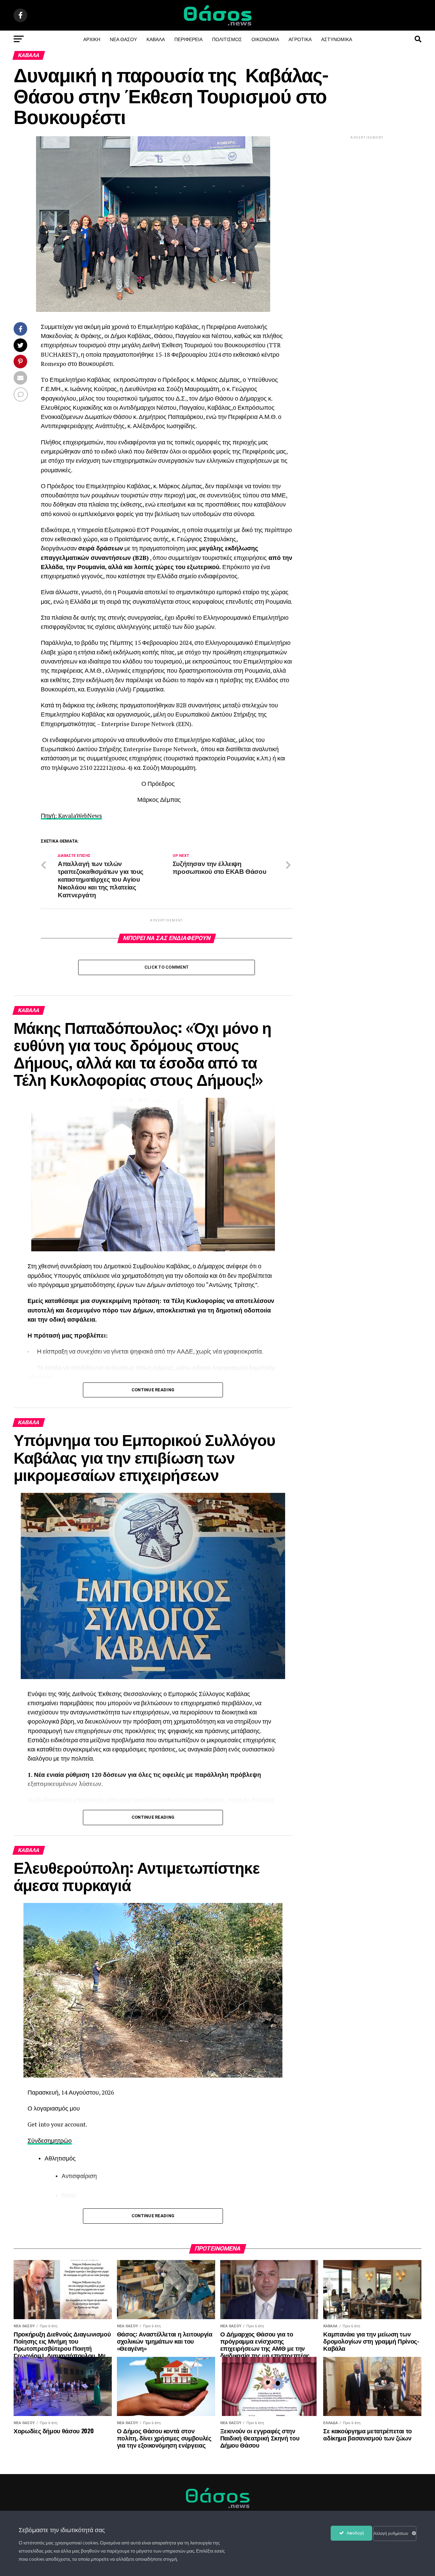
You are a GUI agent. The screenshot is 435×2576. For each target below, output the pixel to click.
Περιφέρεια (188, 39)
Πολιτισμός (227, 39)
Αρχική (92, 39)
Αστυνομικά (337, 39)
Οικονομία (265, 39)
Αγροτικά (300, 39)
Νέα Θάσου (123, 39)
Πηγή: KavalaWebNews (71, 816)
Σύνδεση (39, 2141)
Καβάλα (156, 39)
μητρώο (61, 2141)
